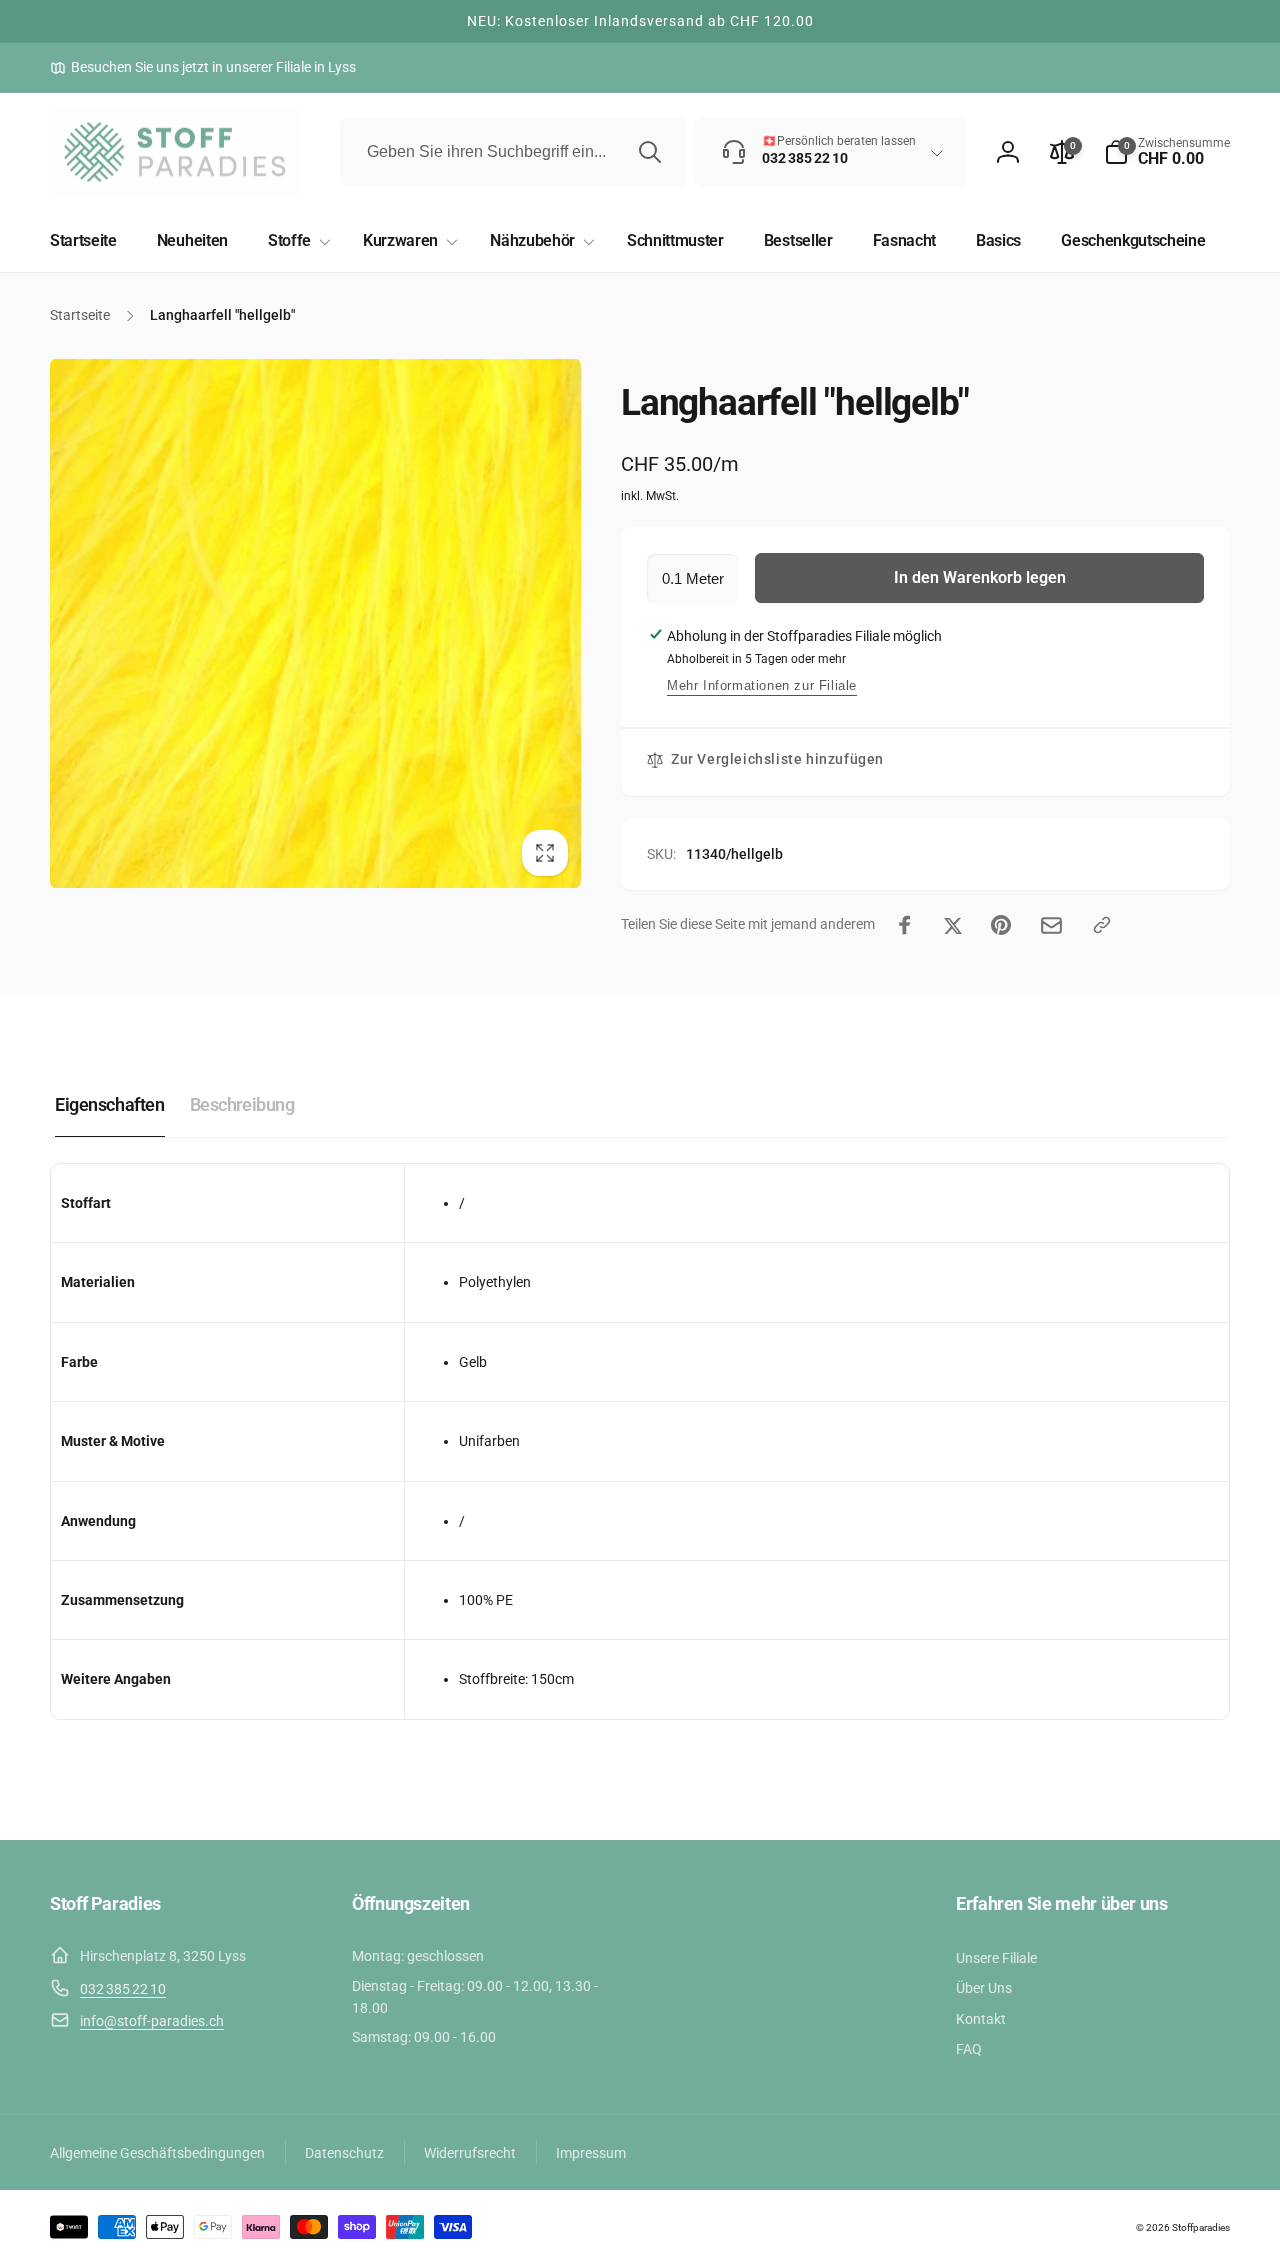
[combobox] (512, 152)
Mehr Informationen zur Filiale (762, 685)
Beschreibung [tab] (242, 1104)
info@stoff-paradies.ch (152, 2021)
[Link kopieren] (1102, 925)
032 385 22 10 (123, 1989)
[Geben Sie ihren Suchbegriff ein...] (650, 152)
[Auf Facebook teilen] (905, 925)
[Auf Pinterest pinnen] (1001, 925)
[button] (1167, 152)
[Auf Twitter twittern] (953, 925)
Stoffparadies (1201, 2227)
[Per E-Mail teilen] (1051, 925)
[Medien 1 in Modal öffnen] (315, 623)
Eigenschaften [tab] (110, 1104)
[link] (203, 67)
